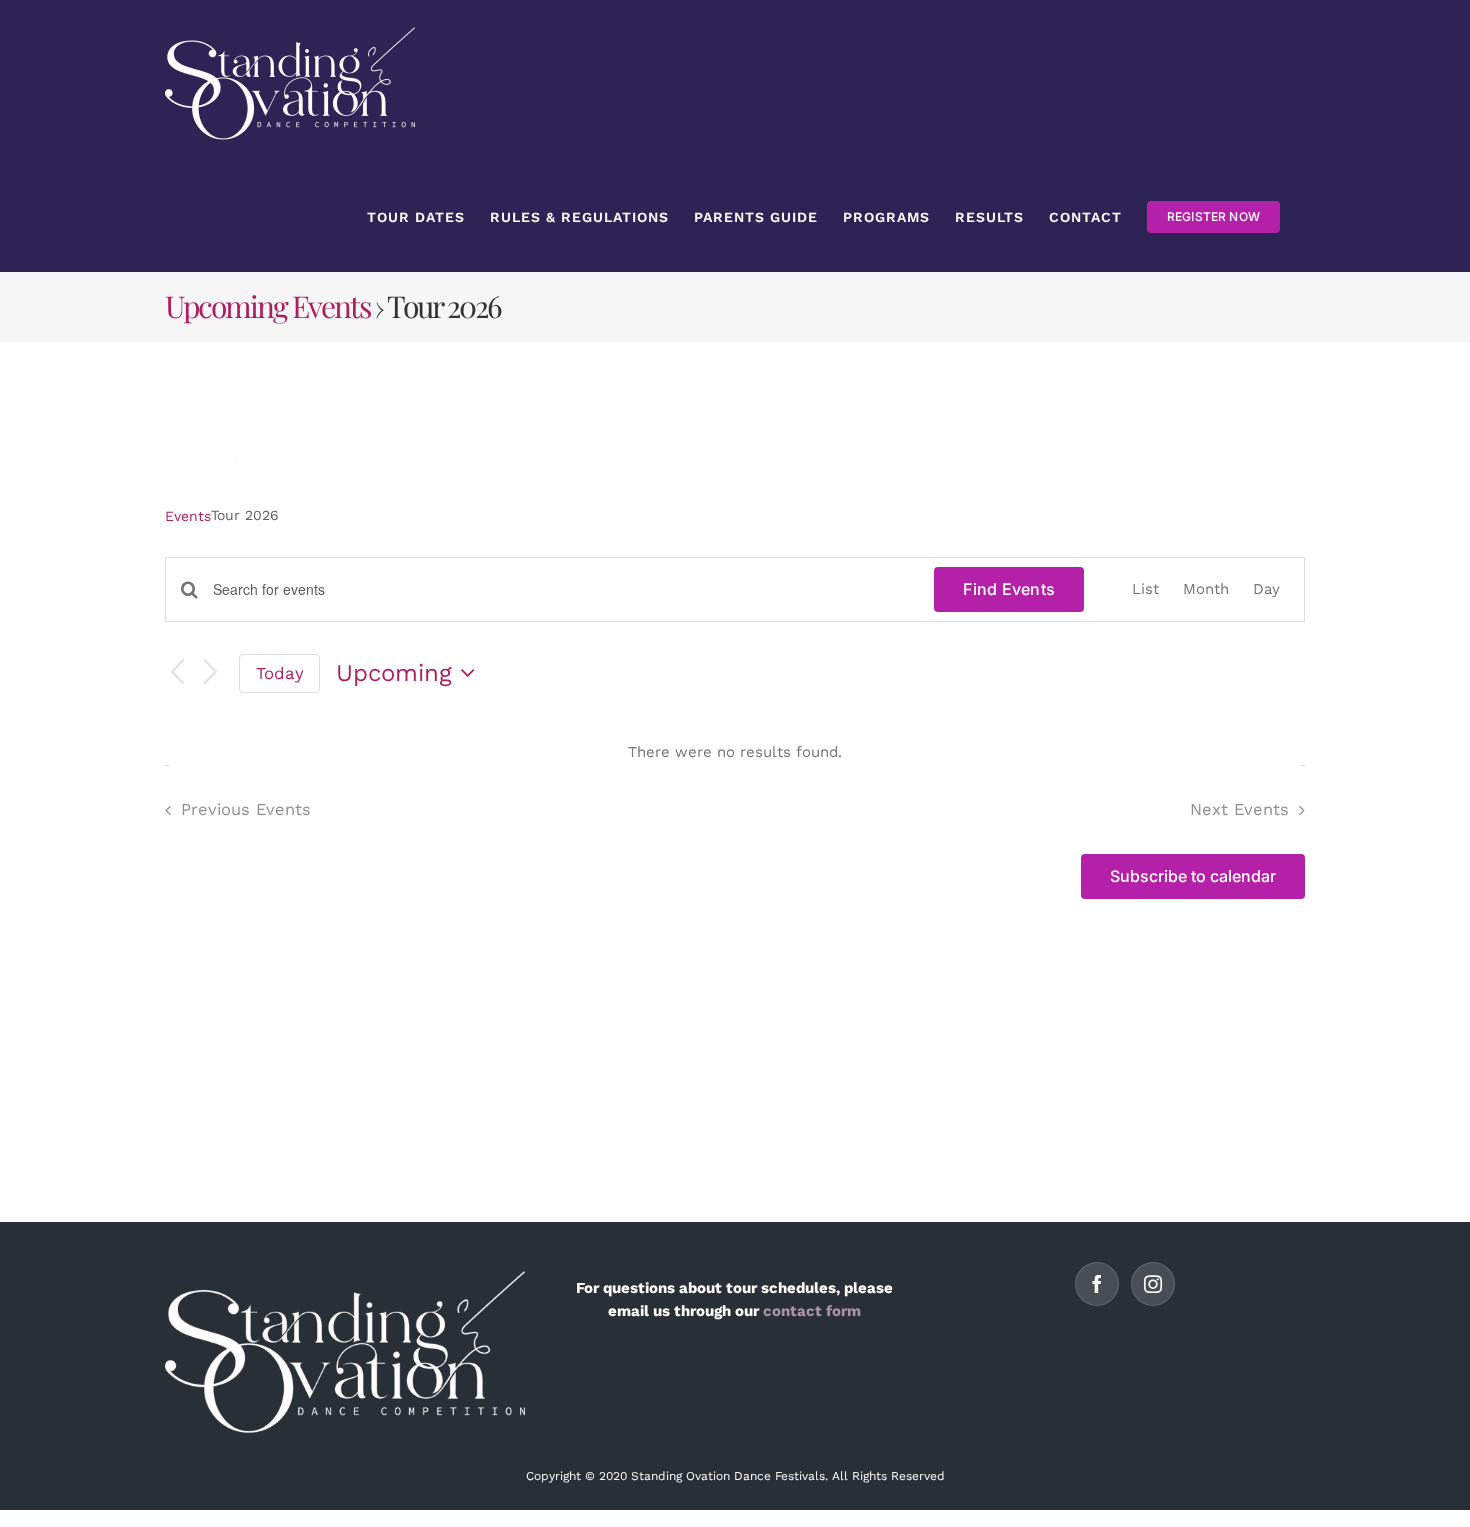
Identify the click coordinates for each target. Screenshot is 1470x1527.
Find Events (1009, 589)
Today (280, 673)
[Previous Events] (177, 673)
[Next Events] (211, 673)
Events (188, 516)
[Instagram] (1153, 1284)
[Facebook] (1097, 1284)
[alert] (735, 752)
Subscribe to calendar (1193, 876)
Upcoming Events (267, 306)
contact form (812, 1311)
